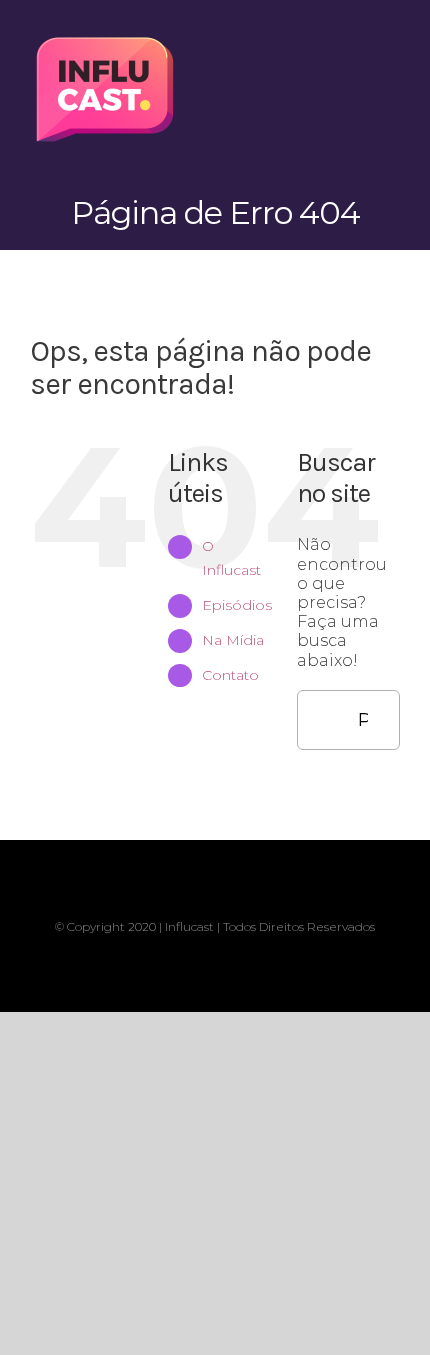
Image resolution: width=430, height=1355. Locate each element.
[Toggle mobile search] (356, 40)
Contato (230, 675)
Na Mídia (233, 640)
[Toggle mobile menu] (392, 40)
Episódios (237, 605)
